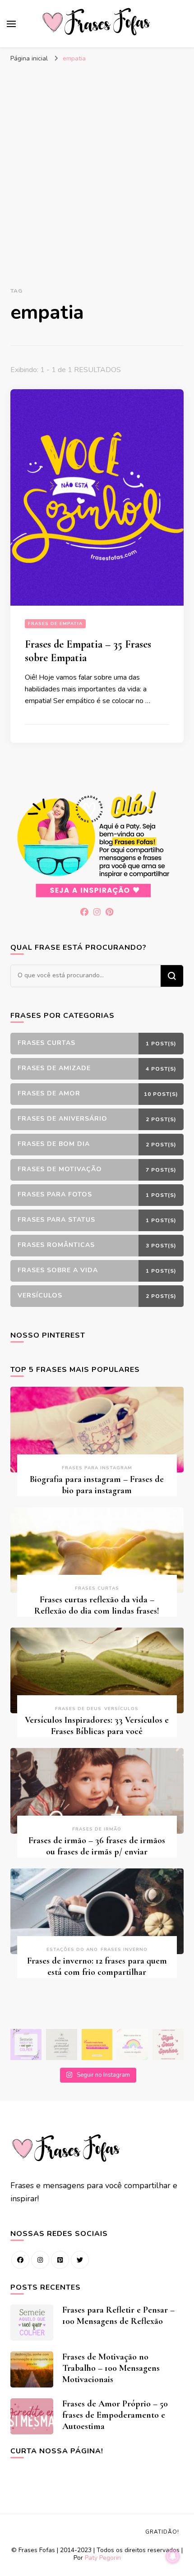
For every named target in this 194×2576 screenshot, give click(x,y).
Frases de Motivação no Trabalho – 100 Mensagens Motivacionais (111, 2368)
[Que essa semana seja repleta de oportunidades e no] (62, 2045)
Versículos (121, 1709)
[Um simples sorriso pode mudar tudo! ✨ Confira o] (132, 2045)
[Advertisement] (97, 169)
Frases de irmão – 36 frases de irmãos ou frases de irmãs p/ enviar (97, 1846)
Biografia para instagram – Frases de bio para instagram (97, 1485)
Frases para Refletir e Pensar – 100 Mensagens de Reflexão (118, 2316)
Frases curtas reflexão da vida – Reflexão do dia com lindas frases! (97, 1605)
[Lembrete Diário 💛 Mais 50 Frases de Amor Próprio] (168, 2045)
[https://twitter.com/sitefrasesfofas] (80, 2260)
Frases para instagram (97, 1468)
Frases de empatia (55, 624)
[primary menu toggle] (11, 24)
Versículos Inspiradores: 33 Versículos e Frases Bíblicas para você (97, 1726)
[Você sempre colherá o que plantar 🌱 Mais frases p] (26, 2045)
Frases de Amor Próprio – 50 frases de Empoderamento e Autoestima (115, 2415)
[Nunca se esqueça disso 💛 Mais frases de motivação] (97, 2045)
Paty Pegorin (103, 2558)
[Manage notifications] (173, 2556)
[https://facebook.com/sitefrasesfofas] (20, 2260)
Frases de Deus (78, 1709)
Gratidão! (162, 2532)
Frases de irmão (97, 1829)
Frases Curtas (97, 1588)
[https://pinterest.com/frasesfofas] (60, 2260)
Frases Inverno (124, 1950)
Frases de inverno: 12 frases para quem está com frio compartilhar (97, 1966)
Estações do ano (72, 1950)
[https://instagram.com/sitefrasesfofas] (40, 2260)
